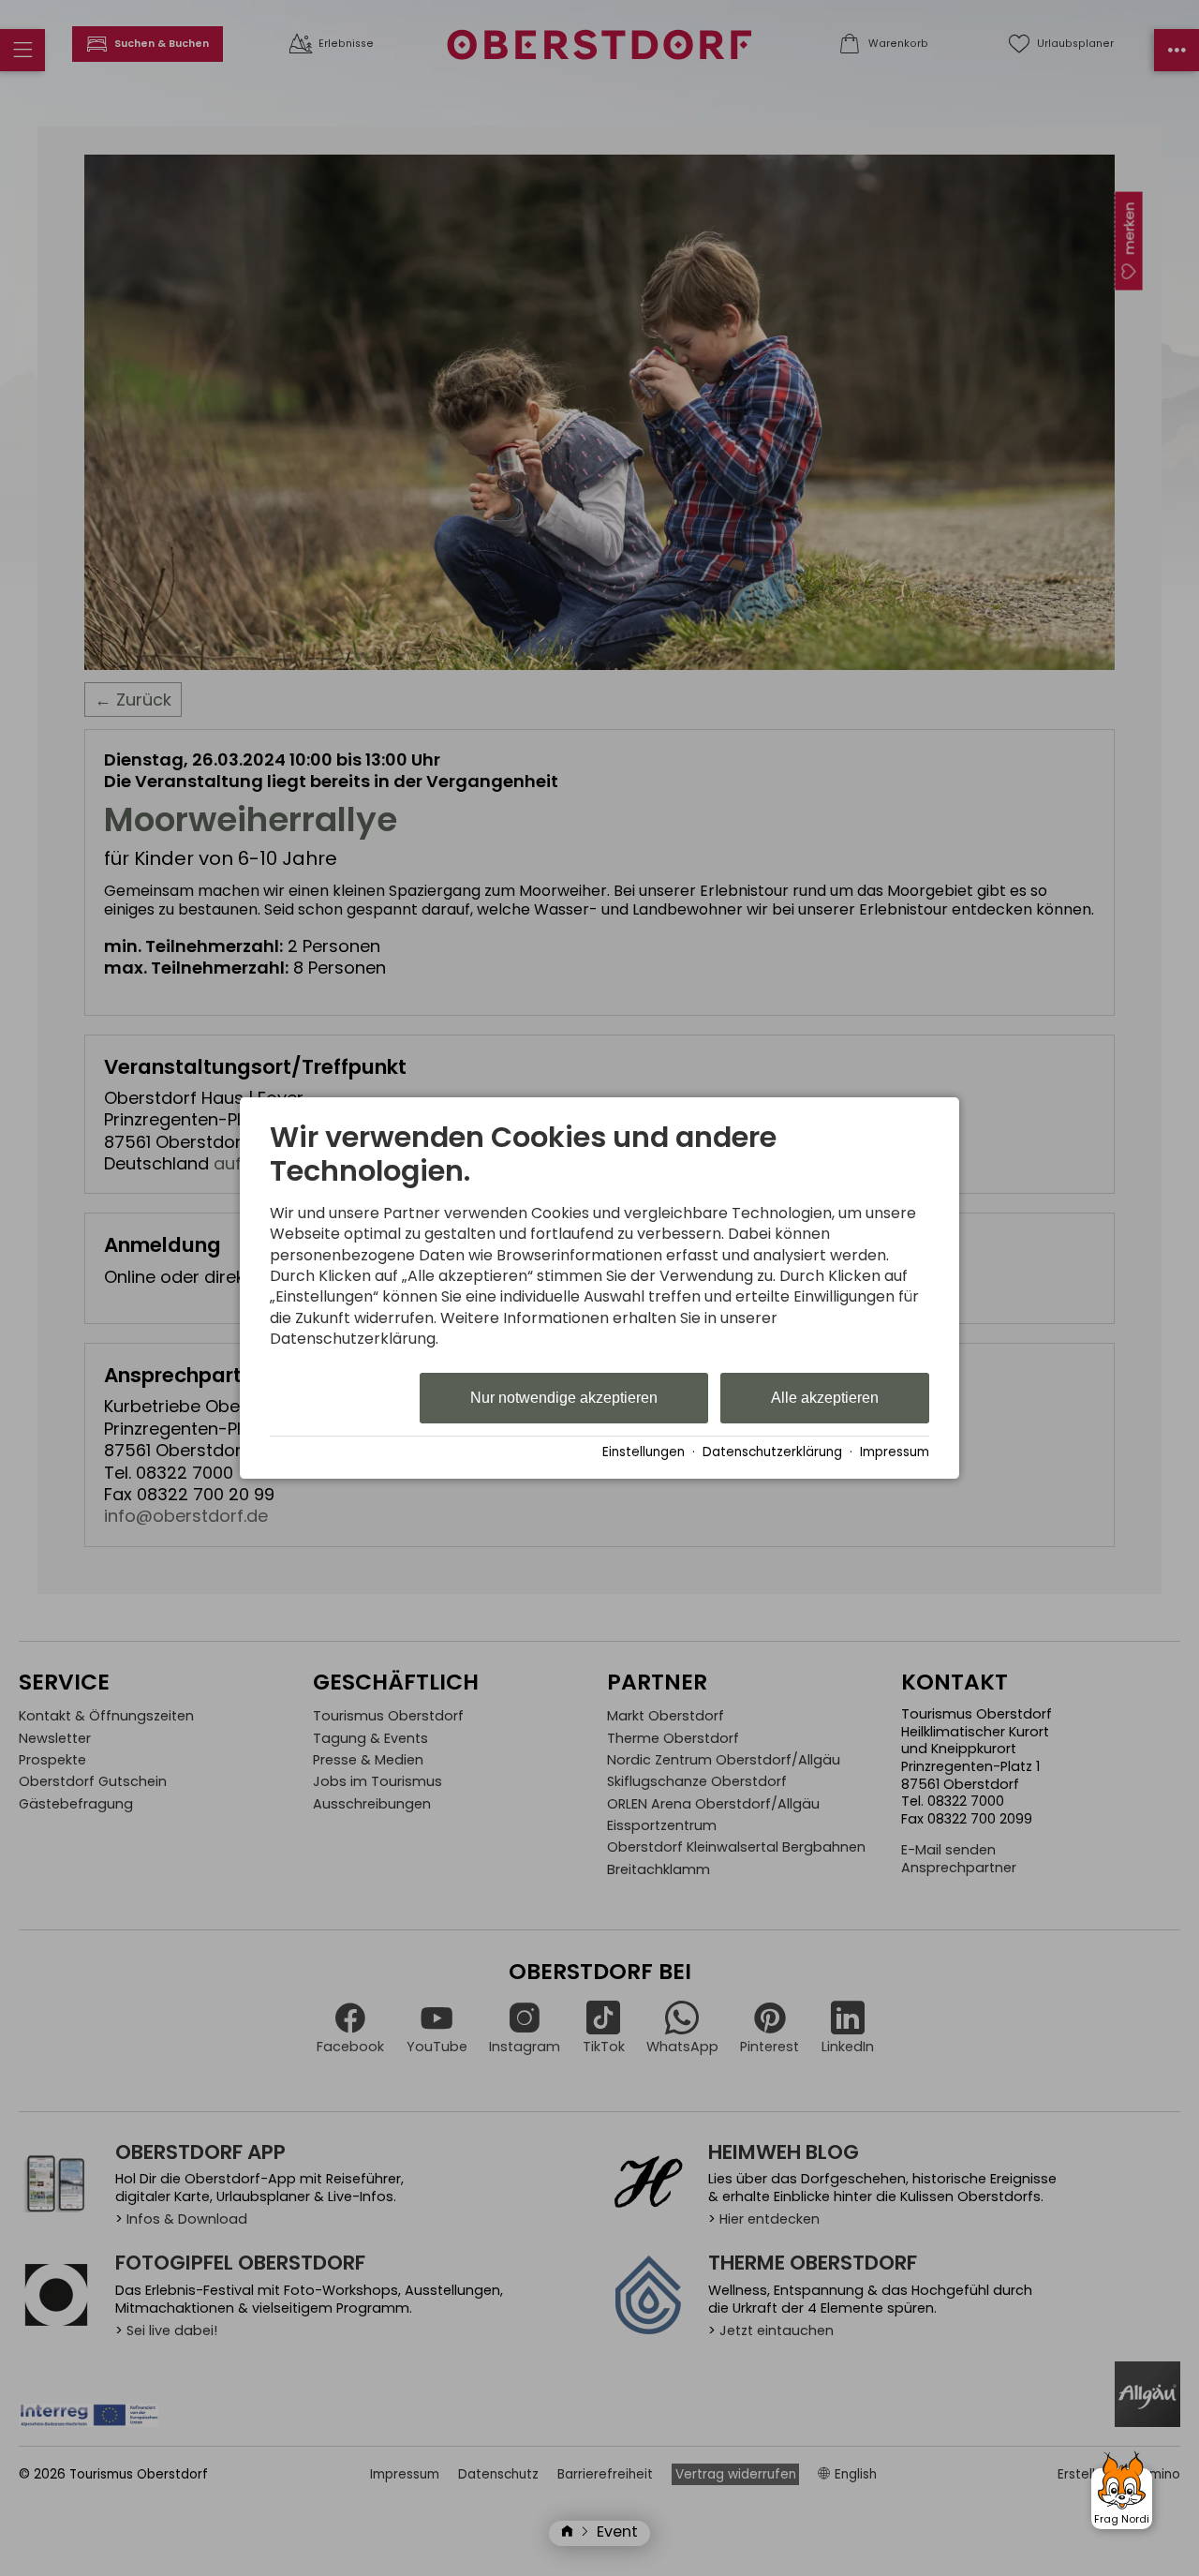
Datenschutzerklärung (772, 1453)
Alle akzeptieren (825, 1398)
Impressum (895, 1453)
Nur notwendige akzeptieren (564, 1398)
